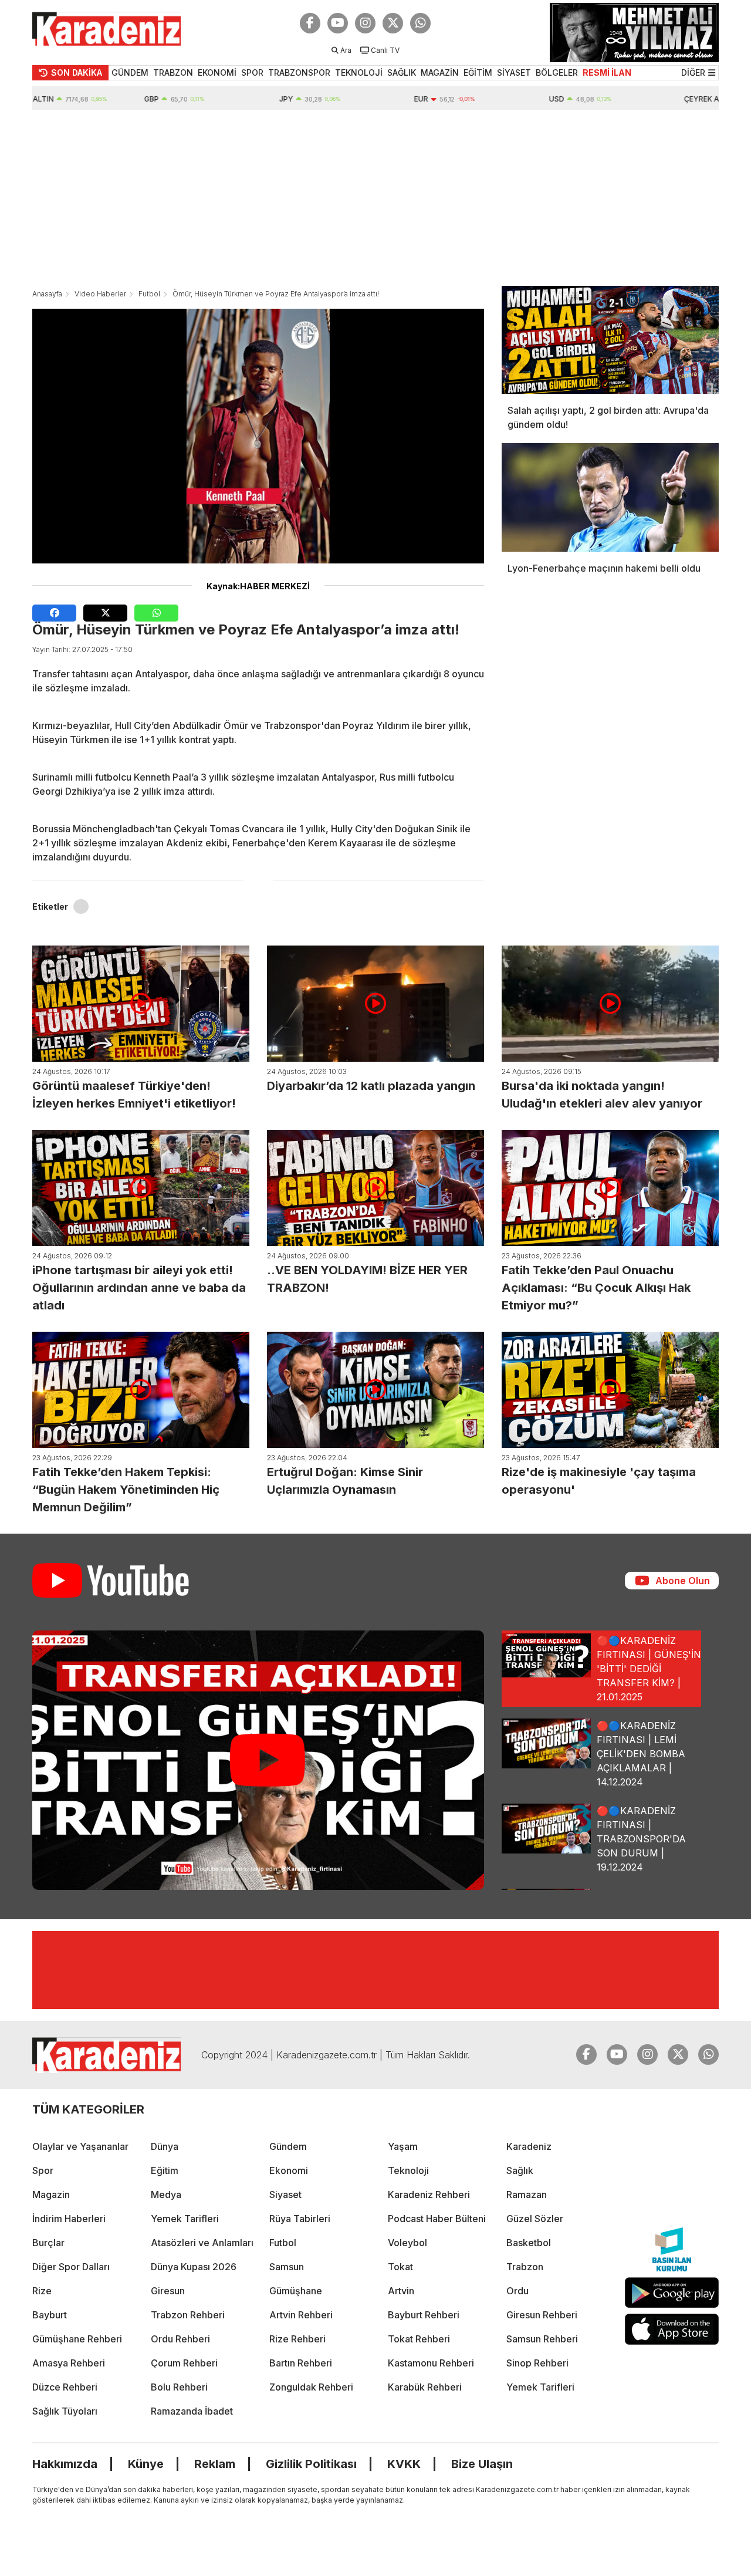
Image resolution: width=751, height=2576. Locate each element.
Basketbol (529, 2243)
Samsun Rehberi (542, 2339)
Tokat (400, 2267)
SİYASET (514, 72)
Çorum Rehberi (184, 2363)
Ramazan (527, 2195)
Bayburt (50, 2315)
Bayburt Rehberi (424, 2315)
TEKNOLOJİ (359, 72)
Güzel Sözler (535, 2219)
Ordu (517, 2291)
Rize (42, 2291)
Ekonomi (289, 2170)
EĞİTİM (478, 72)
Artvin (401, 2291)
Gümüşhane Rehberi (77, 2339)
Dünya (165, 2146)
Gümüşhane (296, 2291)
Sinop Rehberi (537, 2363)
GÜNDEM (130, 72)
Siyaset (285, 2195)
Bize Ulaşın (482, 2464)
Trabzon (525, 2267)
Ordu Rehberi (180, 2339)
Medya (166, 2195)
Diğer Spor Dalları (71, 2267)
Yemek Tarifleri (185, 2219)
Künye (146, 2464)
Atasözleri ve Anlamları (202, 2243)
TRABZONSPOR (299, 72)
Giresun (168, 2291)
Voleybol (407, 2243)
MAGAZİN (440, 72)
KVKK (404, 2464)
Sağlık (520, 2170)
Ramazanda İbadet (192, 2411)
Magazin (51, 2195)
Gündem (288, 2146)
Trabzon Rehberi (188, 2315)
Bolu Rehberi (179, 2387)
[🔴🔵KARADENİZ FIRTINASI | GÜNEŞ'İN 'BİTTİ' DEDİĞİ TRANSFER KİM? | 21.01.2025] (258, 1760)
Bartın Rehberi (301, 2363)
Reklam (215, 2464)
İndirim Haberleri (69, 2219)
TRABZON (173, 72)
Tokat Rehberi (419, 2339)
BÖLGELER (557, 72)
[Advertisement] (375, 198)
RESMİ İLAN (607, 72)
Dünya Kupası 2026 (194, 2267)
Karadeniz (529, 2146)
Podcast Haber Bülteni (437, 2219)
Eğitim (165, 2170)
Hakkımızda (65, 2464)
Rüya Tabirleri (300, 2219)
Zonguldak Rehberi (311, 2387)
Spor (43, 2170)
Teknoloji (408, 2170)
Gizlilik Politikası (311, 2464)
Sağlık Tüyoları (65, 2411)
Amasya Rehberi (69, 2363)
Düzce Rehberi (65, 2387)
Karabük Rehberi (425, 2387)
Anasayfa (47, 294)
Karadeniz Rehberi (429, 2195)
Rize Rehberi (297, 2339)
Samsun (287, 2267)
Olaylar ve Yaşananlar (80, 2146)
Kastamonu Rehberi (431, 2363)
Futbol (149, 294)
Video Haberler (100, 294)
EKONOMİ (217, 72)
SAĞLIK (402, 72)
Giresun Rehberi (542, 2315)
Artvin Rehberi (301, 2315)
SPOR (252, 72)
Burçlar (48, 2243)
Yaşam (403, 2146)
